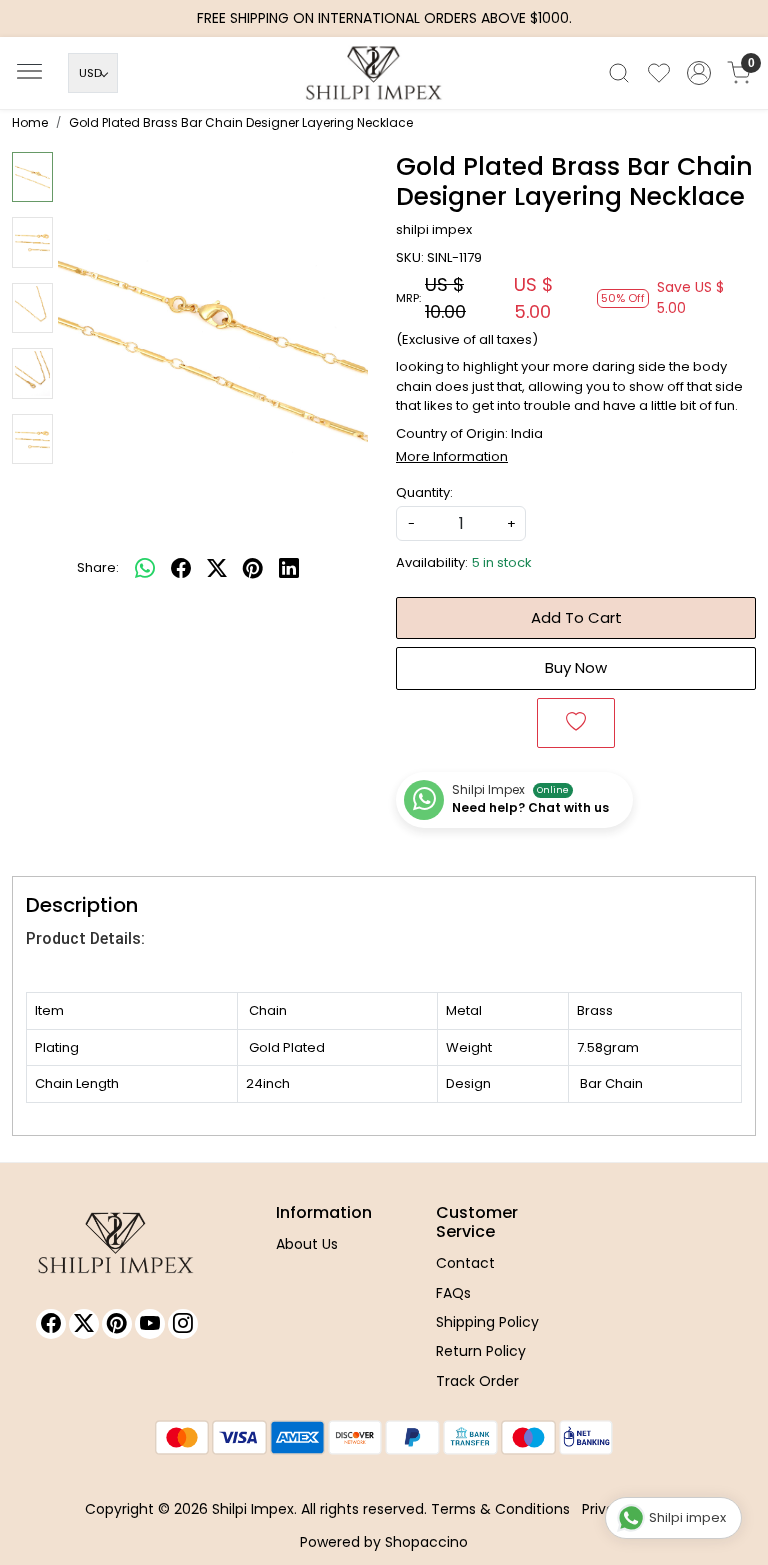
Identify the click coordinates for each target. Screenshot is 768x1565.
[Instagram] (183, 1324)
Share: (98, 567)
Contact (465, 1263)
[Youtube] (150, 1324)
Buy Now (576, 667)
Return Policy (481, 1351)
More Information (452, 456)
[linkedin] (289, 568)
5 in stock (502, 562)
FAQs (453, 1293)
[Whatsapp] (145, 568)
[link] (619, 73)
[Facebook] (51, 1324)
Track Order (477, 1381)
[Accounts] (699, 73)
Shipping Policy (487, 1322)
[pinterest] (253, 568)
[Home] (384, 78)
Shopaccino (426, 1542)
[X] (84, 1324)
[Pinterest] (117, 1324)
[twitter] (217, 568)
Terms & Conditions (500, 1509)
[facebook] (181, 568)
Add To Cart (576, 617)
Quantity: (424, 492)
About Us (307, 1244)
